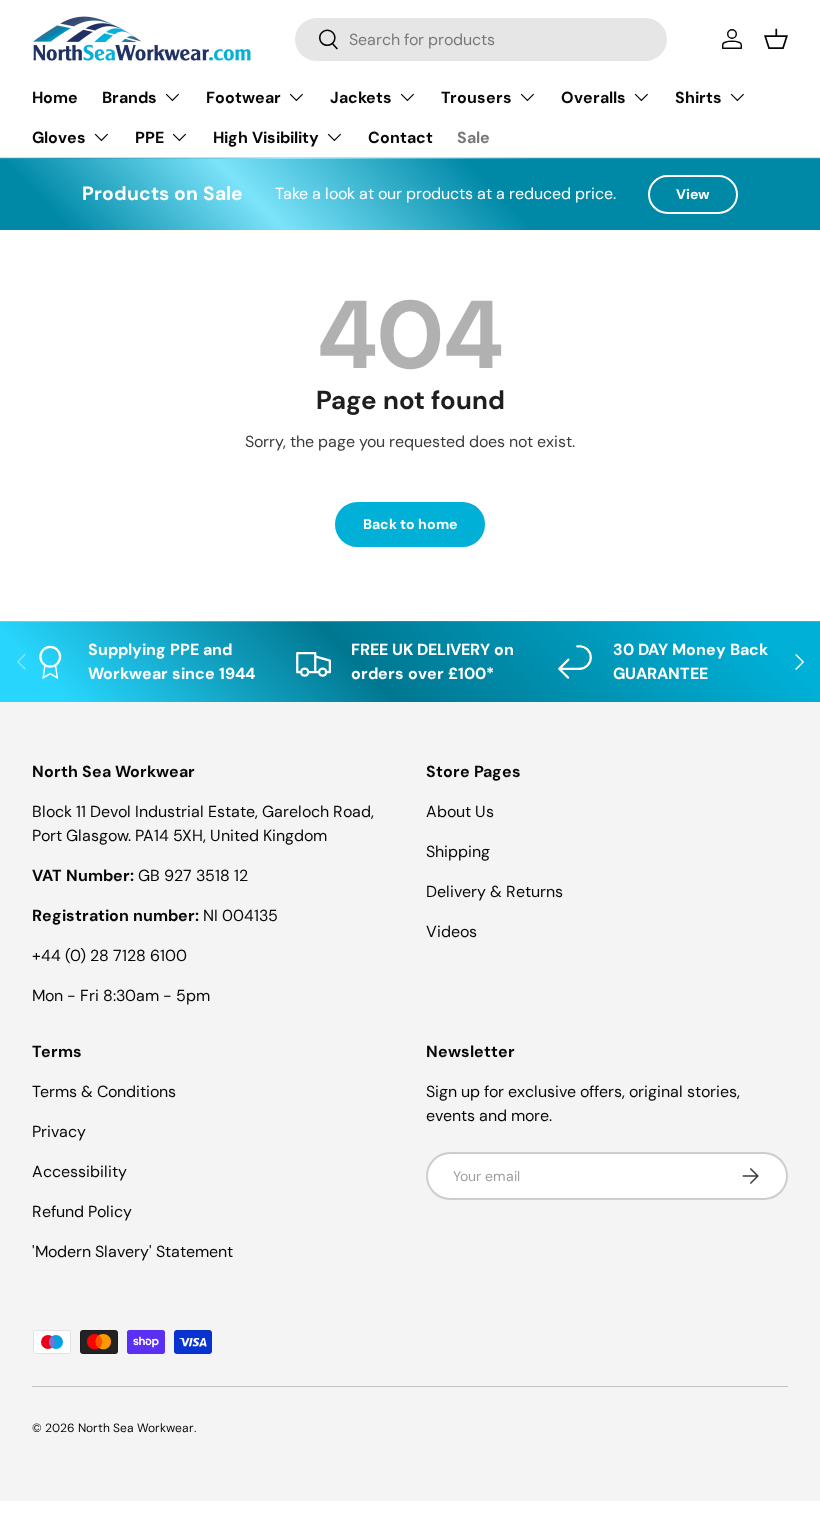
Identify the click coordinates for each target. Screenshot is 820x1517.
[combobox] (481, 39)
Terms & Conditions (104, 1091)
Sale (473, 137)
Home (55, 97)
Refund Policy (82, 1211)
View (693, 194)
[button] (776, 39)
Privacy (59, 1131)
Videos (451, 931)
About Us (460, 811)
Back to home (410, 524)
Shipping (458, 851)
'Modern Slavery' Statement (132, 1251)
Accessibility (79, 1171)
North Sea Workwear (136, 1428)
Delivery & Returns (494, 891)
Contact (400, 137)
